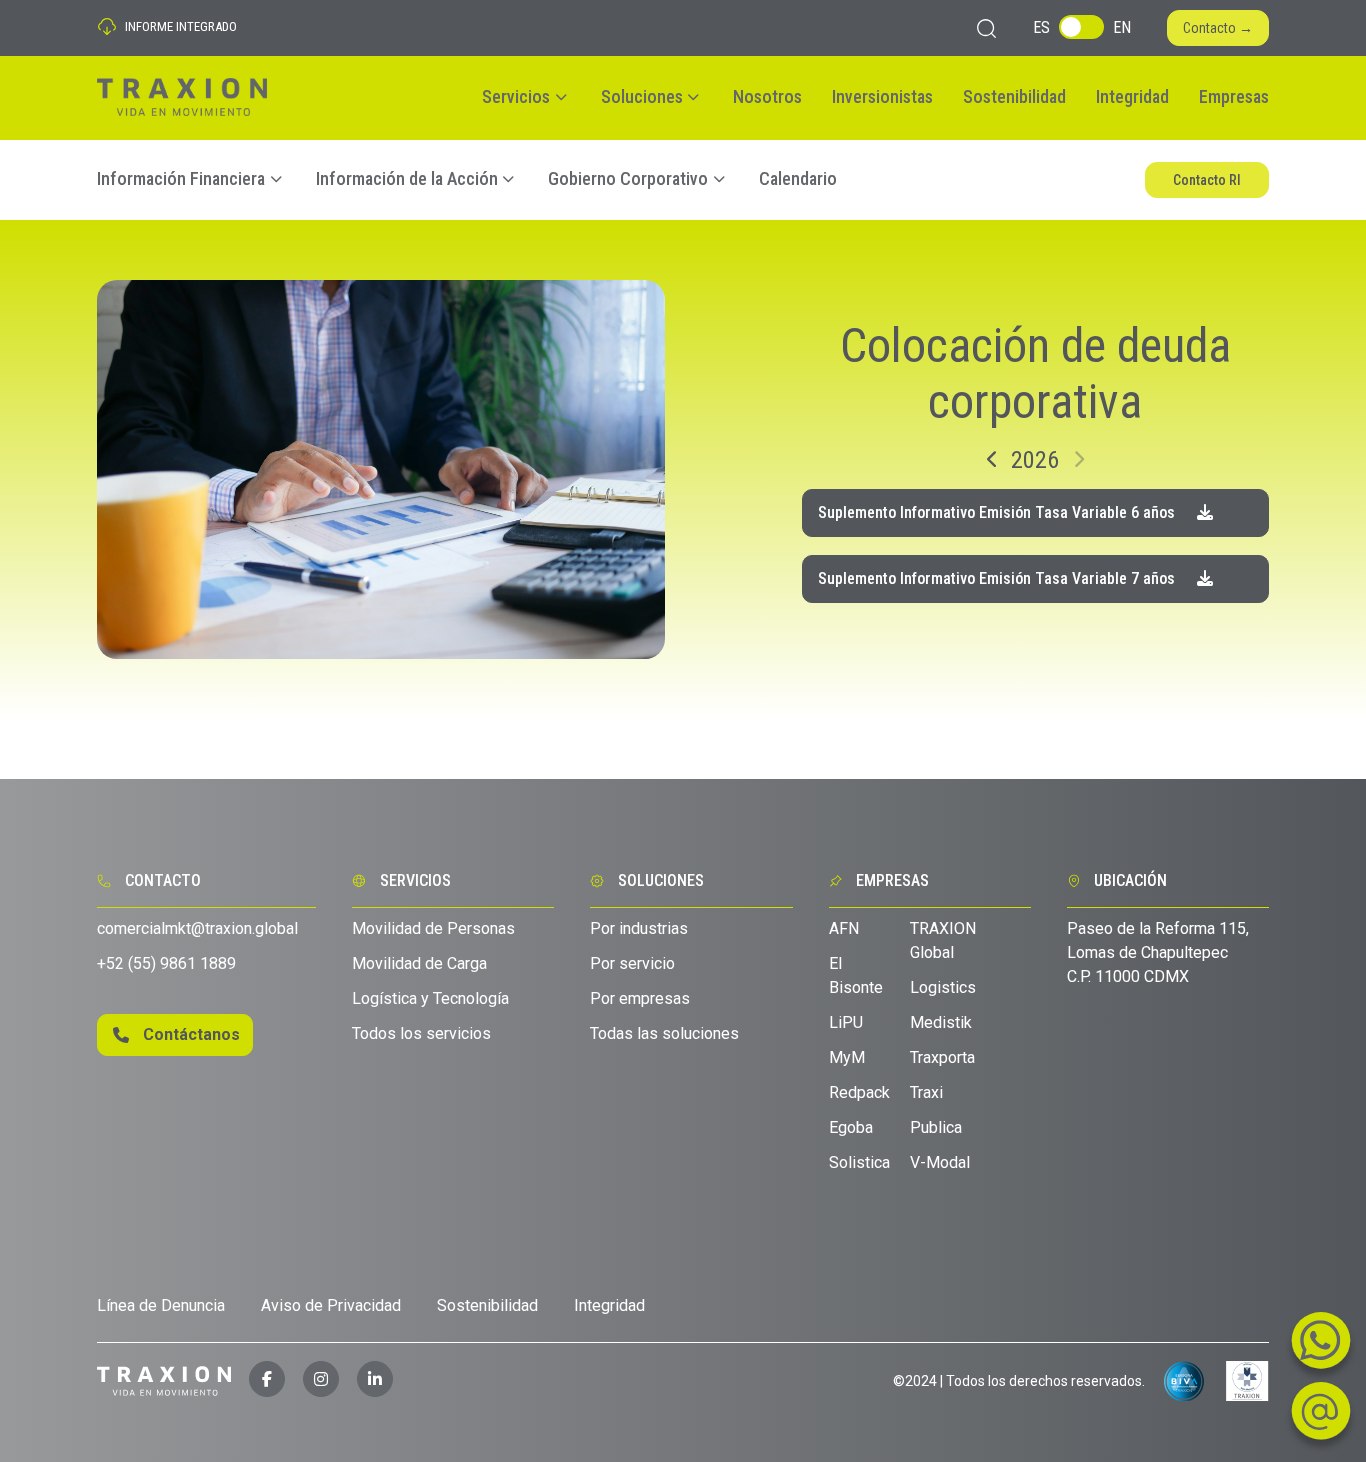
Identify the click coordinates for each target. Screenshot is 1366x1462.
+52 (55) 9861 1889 (166, 963)
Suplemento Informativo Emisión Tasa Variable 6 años (998, 512)
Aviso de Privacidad (331, 1305)
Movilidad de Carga (419, 963)
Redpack (859, 1092)
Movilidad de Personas (433, 928)
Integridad (1132, 96)
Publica (936, 1127)
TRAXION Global (943, 940)
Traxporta (942, 1057)
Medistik (941, 1022)
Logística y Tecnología (430, 998)
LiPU (846, 1022)
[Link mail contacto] (1321, 1347)
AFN (844, 928)
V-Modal (940, 1162)
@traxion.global (197, 928)
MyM (847, 1057)
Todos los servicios (421, 1033)
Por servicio (632, 963)
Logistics (943, 987)
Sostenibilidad (1014, 96)
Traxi (926, 1092)
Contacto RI (1207, 180)
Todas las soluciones (664, 1033)
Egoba (851, 1127)
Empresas (1234, 96)
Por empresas (640, 998)
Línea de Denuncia (161, 1305)
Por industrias (639, 928)
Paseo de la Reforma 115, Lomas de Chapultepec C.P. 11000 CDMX (1158, 952)
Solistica (859, 1162)
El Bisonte (856, 975)
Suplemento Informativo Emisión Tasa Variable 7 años (998, 578)
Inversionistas (882, 96)
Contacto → (1218, 28)
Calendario (798, 178)
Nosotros (767, 96)
